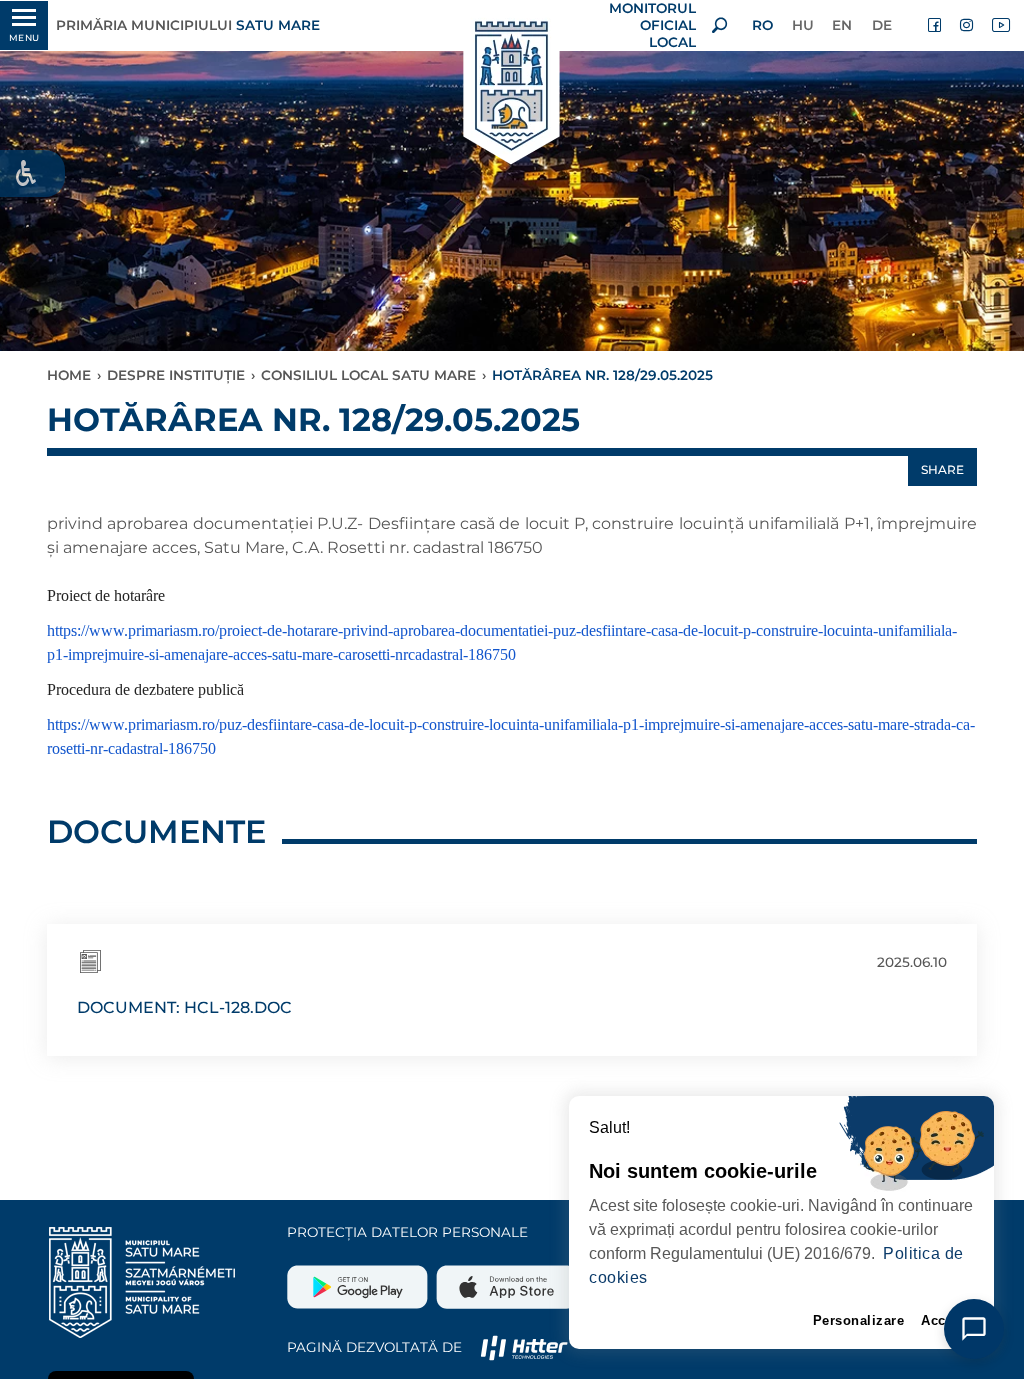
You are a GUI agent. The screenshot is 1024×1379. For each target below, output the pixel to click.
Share (942, 469)
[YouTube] (1000, 25)
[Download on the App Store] (504, 1279)
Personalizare (859, 1320)
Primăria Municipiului (188, 25)
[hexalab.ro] (524, 1347)
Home (69, 375)
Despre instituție (176, 375)
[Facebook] (936, 25)
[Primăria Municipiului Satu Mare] (511, 87)
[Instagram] (968, 25)
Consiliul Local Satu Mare (368, 375)
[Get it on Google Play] (359, 1279)
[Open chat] (974, 1329)
